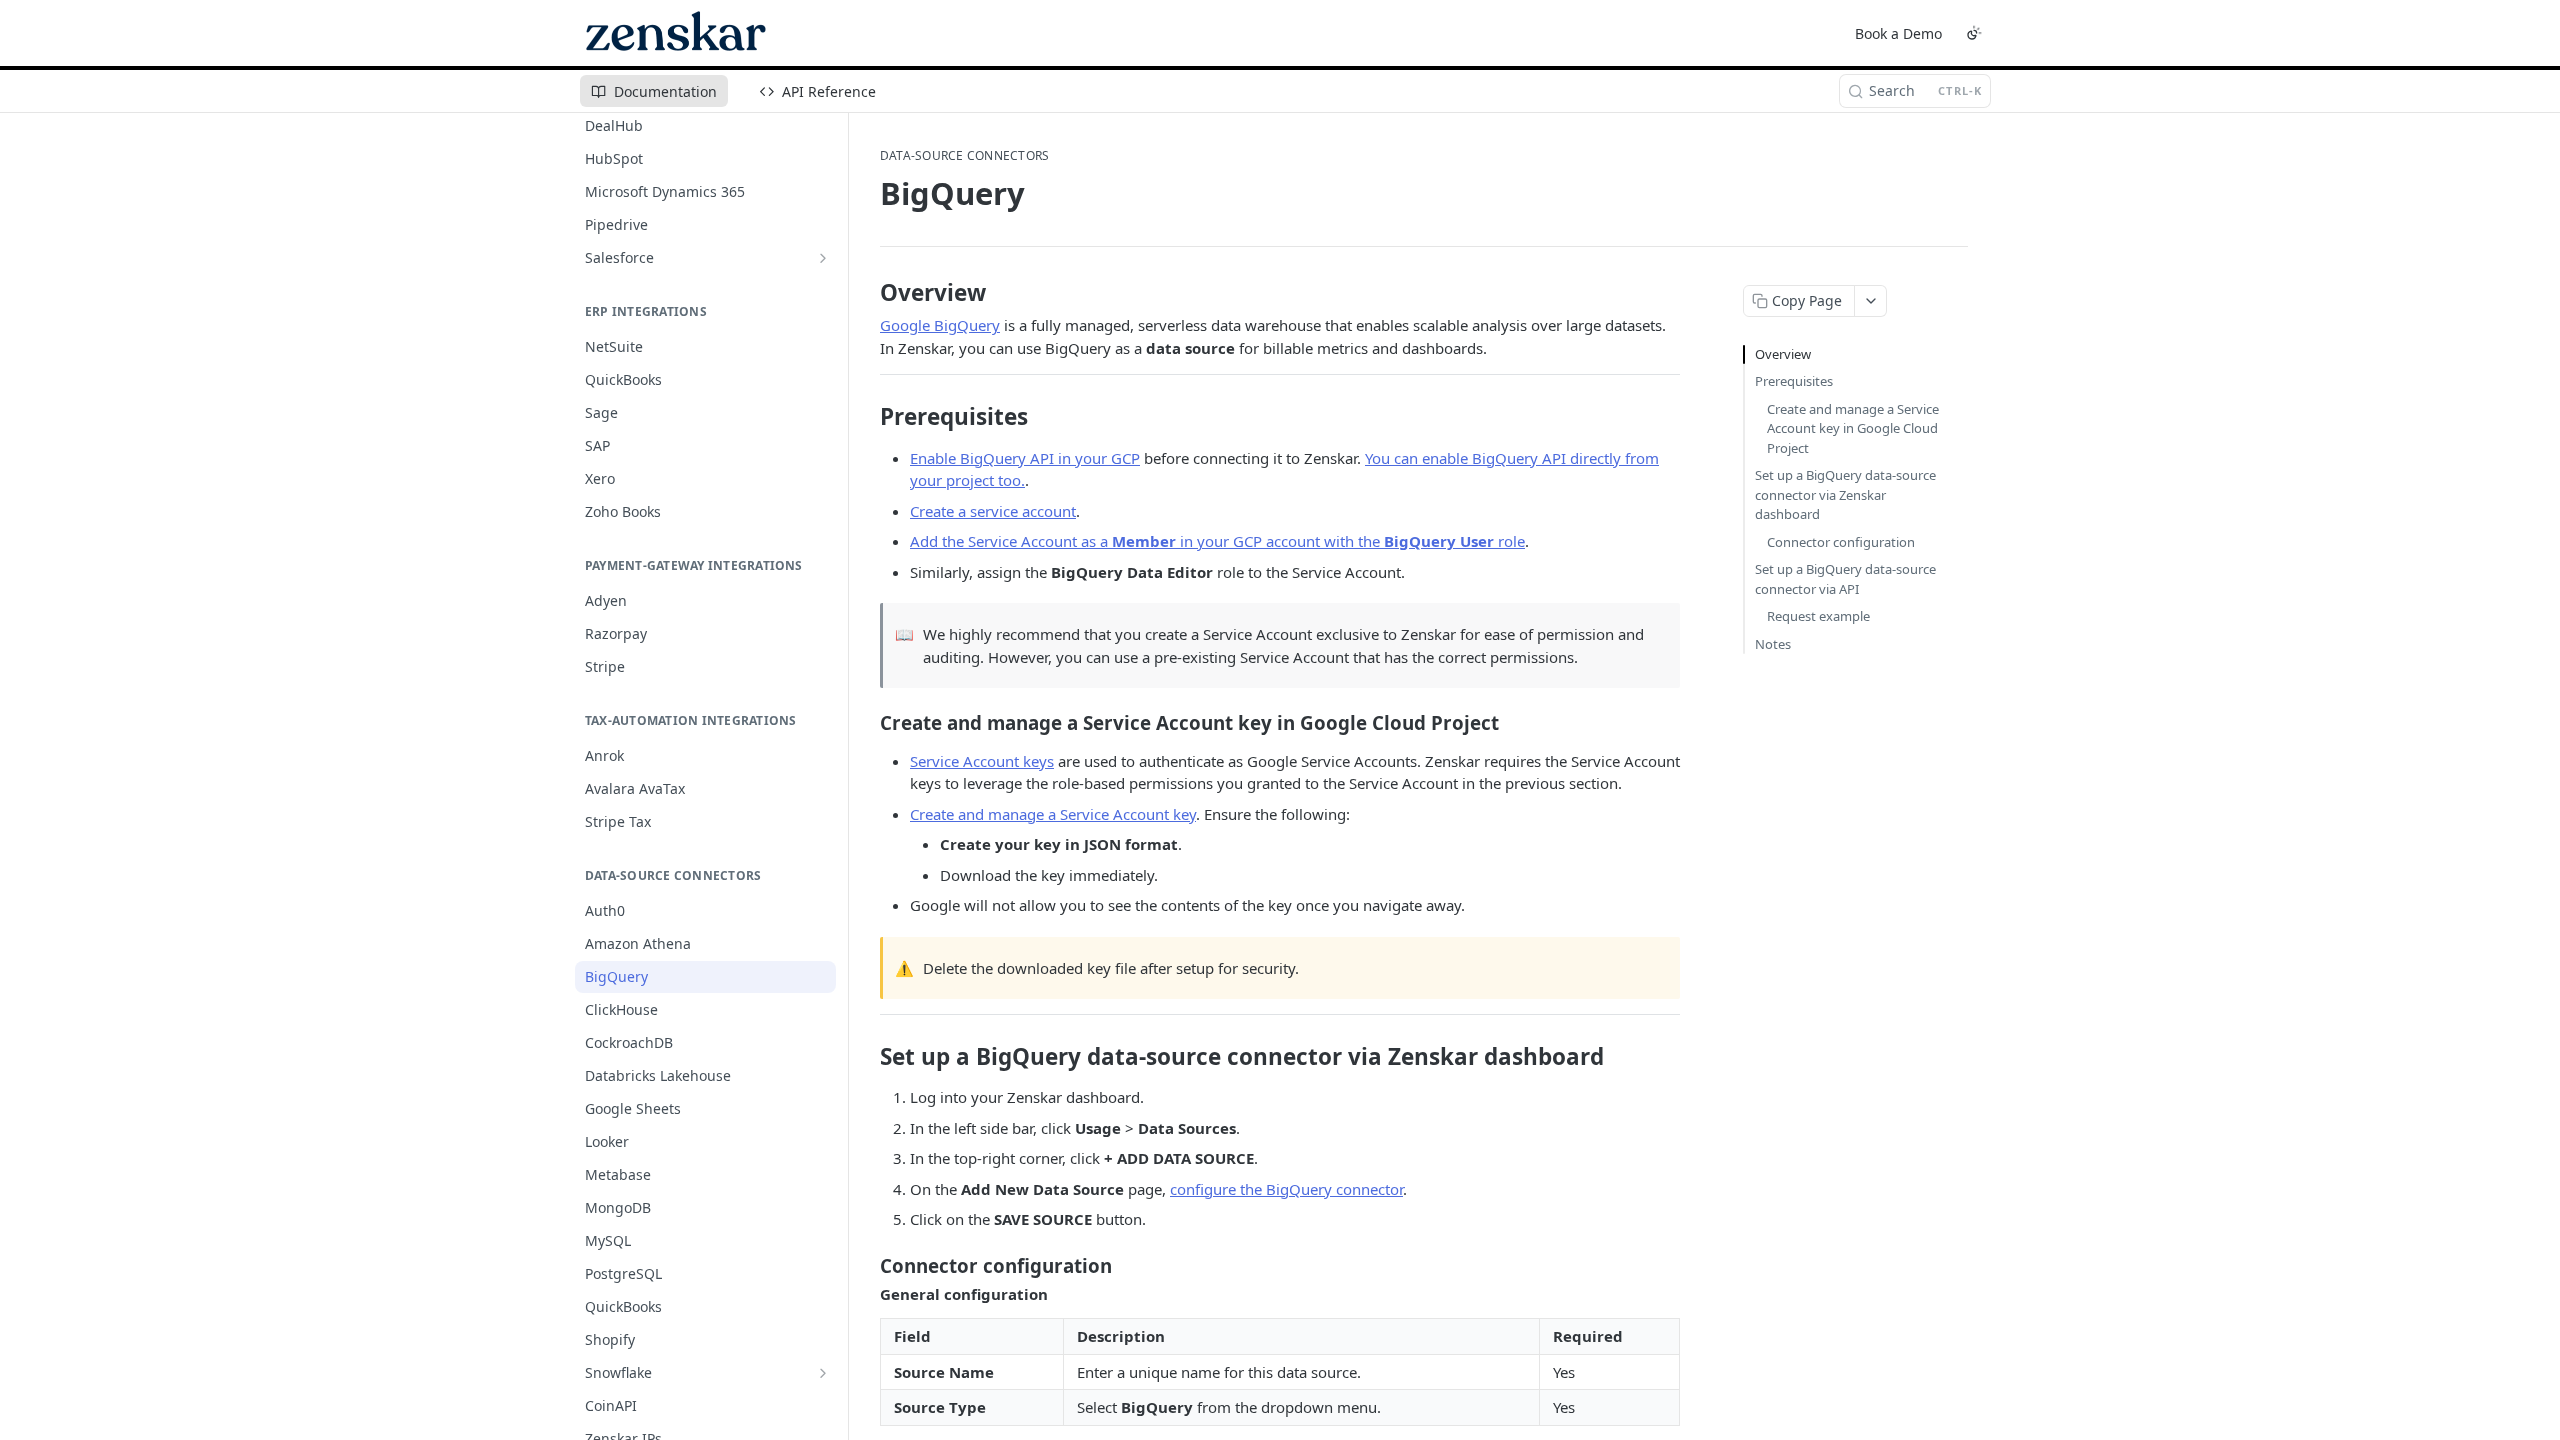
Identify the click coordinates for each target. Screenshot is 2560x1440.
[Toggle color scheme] (1974, 33)
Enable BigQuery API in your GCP (1025, 458)
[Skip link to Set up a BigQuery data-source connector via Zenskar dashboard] (866, 1057)
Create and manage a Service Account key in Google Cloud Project (1853, 428)
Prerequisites (1794, 381)
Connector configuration (1841, 542)
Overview (1783, 354)
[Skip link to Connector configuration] (866, 1265)
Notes (1773, 644)
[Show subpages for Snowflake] (823, 1373)
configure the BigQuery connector (1286, 1189)
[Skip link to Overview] (866, 293)
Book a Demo (1898, 33)
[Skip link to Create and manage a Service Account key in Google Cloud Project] (866, 723)
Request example (1818, 616)
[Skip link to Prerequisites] (866, 417)
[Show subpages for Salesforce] (823, 258)
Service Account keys (982, 761)
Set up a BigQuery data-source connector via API (1845, 579)
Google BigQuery (940, 325)
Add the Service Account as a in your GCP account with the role (1217, 541)
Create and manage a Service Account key (1053, 814)
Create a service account (993, 511)
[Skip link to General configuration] (866, 1294)
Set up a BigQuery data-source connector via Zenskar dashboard (1845, 494)
